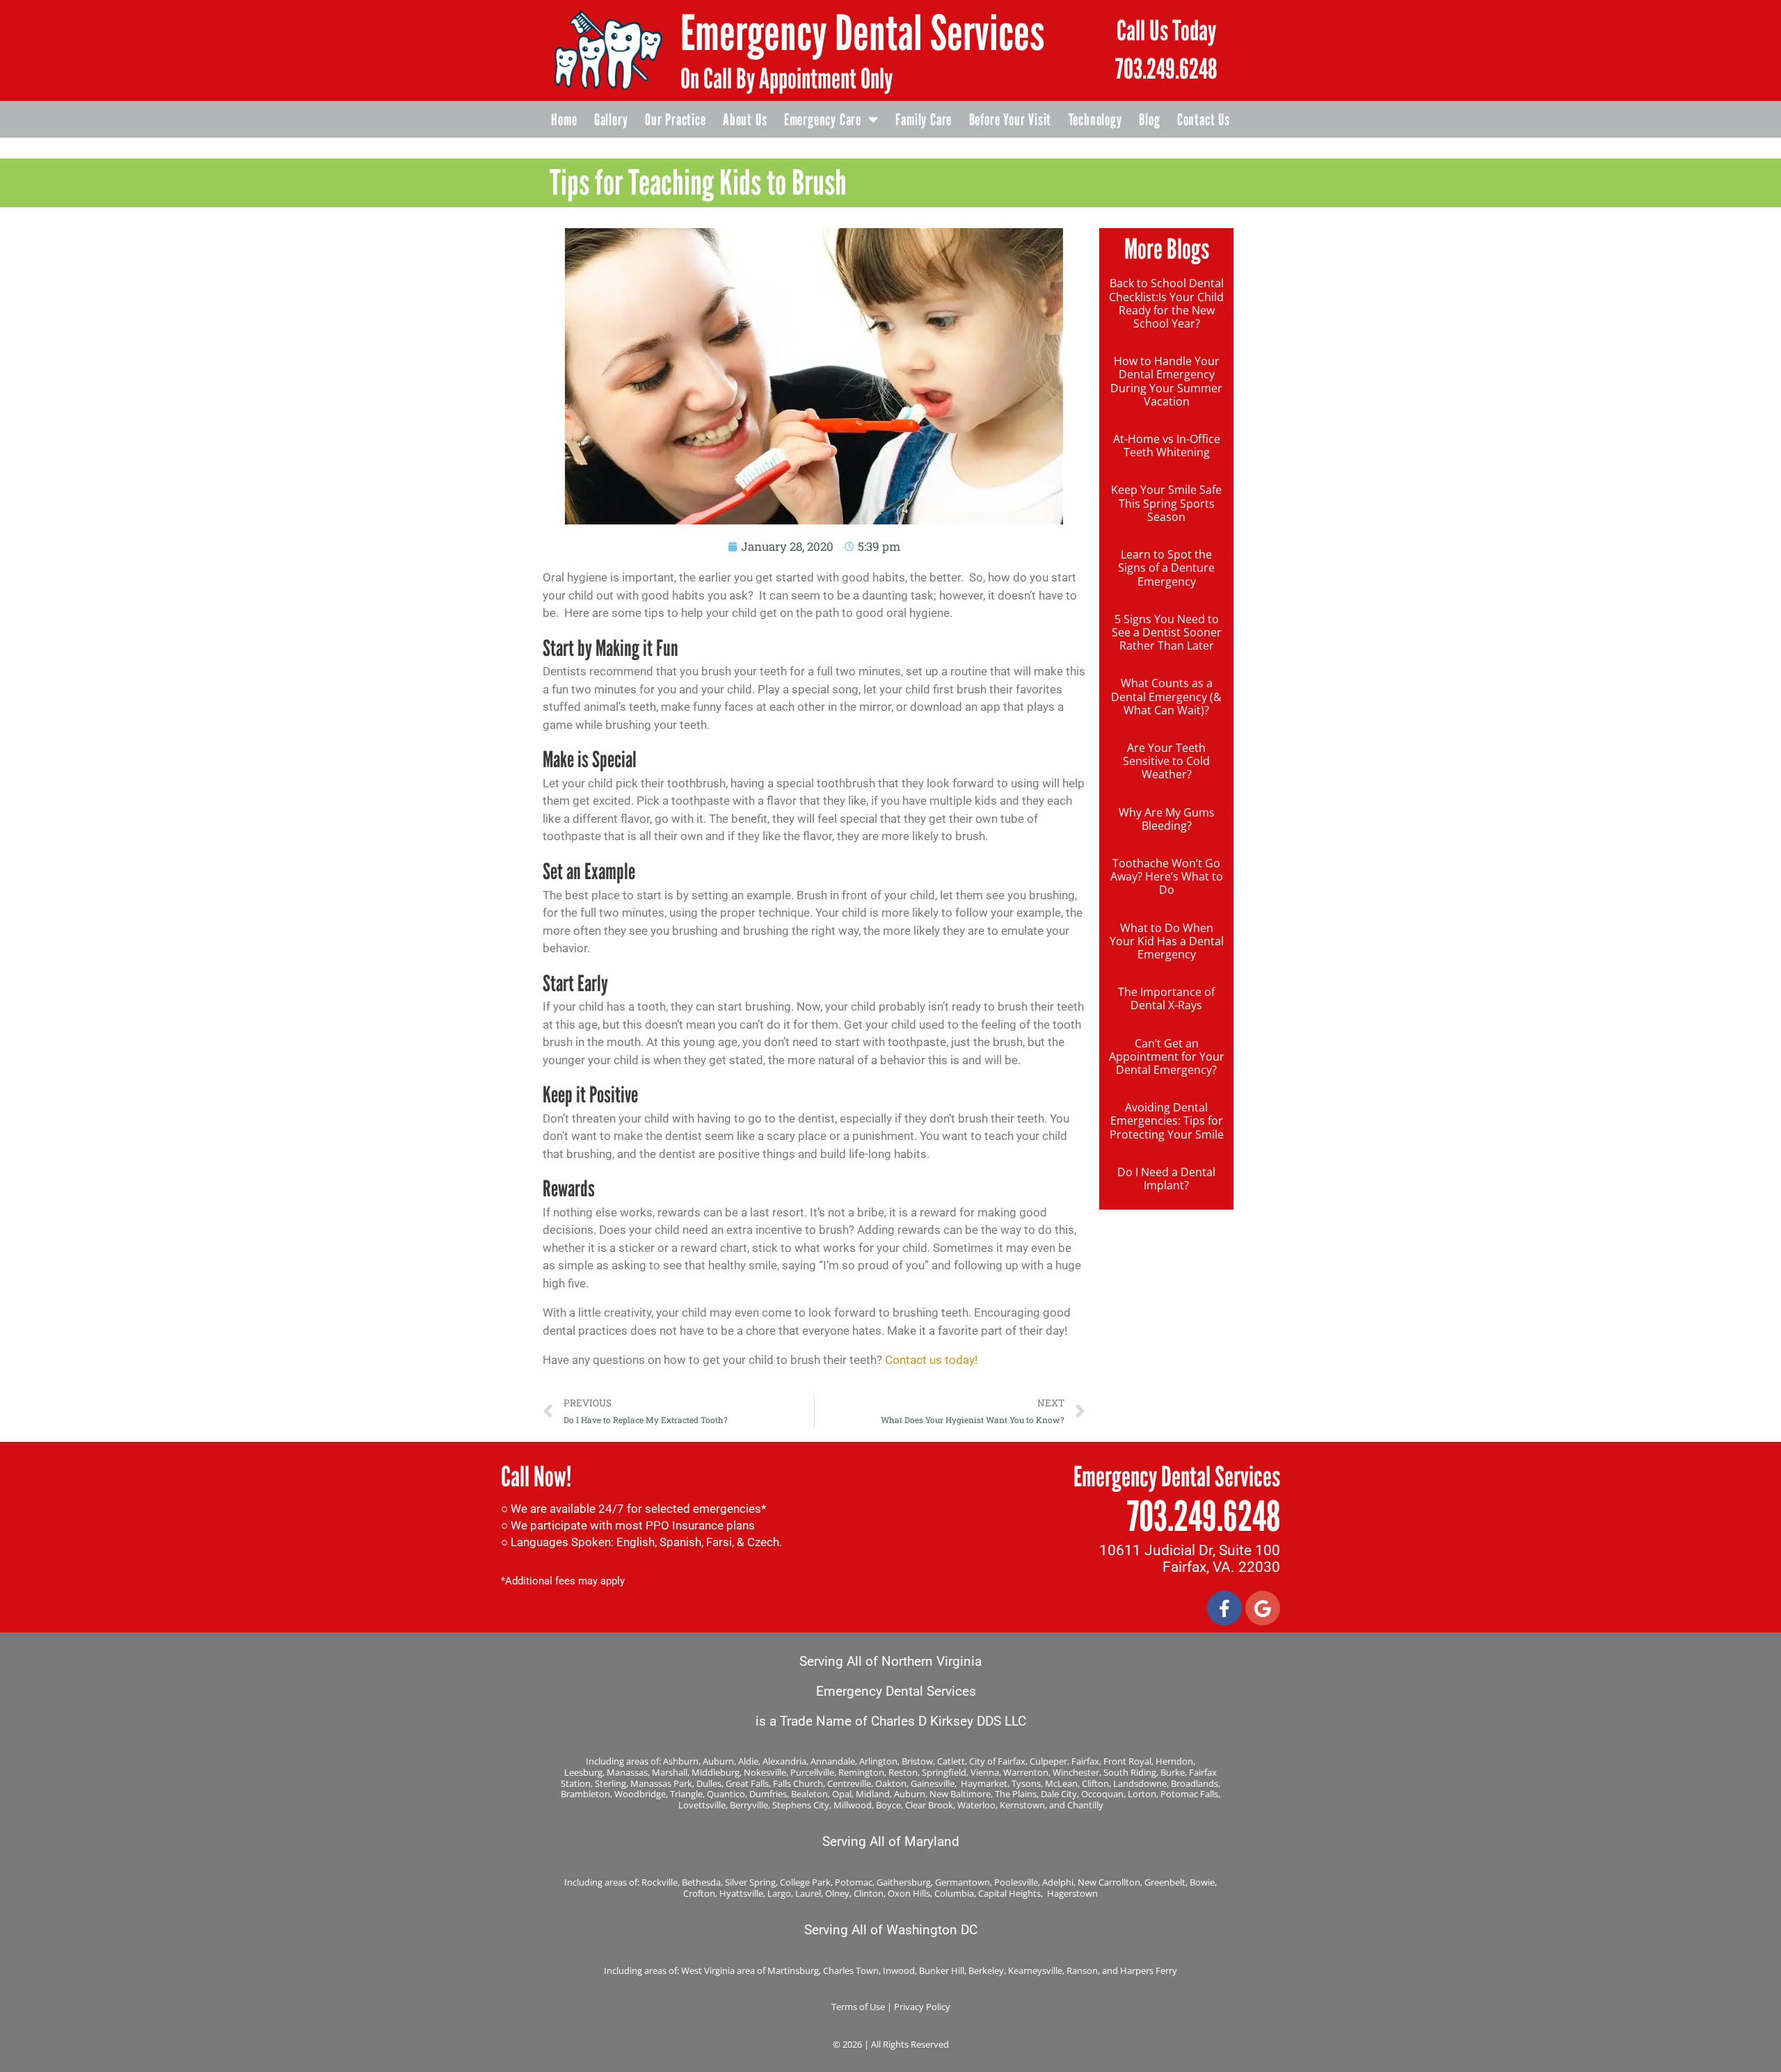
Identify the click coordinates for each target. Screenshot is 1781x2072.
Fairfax (1085, 1761)
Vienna (985, 1772)
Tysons (1026, 1783)
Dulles (709, 1783)
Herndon (1174, 1761)
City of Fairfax (997, 1761)
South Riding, (1132, 1772)
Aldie (748, 1761)
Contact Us (1204, 120)
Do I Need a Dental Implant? (1166, 1179)
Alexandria (784, 1761)
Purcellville (812, 1772)
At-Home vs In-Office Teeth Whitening (1167, 445)
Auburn (718, 1761)
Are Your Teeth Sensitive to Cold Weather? (1166, 761)
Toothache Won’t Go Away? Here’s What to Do (1167, 876)
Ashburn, (682, 1761)
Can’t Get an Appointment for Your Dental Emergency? (1167, 1057)
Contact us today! (931, 1360)
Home (564, 120)
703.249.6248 (1166, 69)
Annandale (833, 1761)
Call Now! (536, 1477)
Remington (861, 1772)
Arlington (878, 1761)
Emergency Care (823, 120)
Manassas (627, 1772)
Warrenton (1026, 1772)
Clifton (1095, 1783)
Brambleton (585, 1794)
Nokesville (765, 1772)
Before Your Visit (1011, 120)
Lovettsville (702, 1805)
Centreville (849, 1783)
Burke (1173, 1772)
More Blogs (1167, 249)
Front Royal (1127, 1761)
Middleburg (716, 1772)
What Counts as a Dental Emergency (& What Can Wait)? (1166, 696)
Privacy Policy (922, 2007)
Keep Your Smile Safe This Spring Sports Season (1166, 503)
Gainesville (933, 1783)
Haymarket (984, 1783)
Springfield (944, 1772)
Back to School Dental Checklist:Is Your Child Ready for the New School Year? (1166, 303)
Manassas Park (661, 1783)
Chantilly (1085, 1805)
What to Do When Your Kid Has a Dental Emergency (1167, 941)
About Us (745, 120)
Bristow (917, 1761)
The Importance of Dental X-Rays (1166, 998)
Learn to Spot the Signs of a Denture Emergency (1166, 568)
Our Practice (676, 120)
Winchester (1076, 1772)
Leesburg (583, 1772)
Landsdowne (1140, 1783)
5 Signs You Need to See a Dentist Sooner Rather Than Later (1167, 632)
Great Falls (747, 1783)
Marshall (670, 1772)
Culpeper (1048, 1761)
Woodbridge (640, 1794)
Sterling (610, 1783)
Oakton (891, 1783)
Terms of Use (858, 2007)
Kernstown (1022, 1805)
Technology (1095, 120)
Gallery (611, 120)
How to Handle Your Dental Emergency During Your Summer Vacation (1166, 381)
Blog (1149, 120)
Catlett (951, 1761)
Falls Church (798, 1783)
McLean (1061, 1783)
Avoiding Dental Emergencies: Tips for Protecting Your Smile (1167, 1121)
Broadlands (1195, 1783)
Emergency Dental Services (863, 33)
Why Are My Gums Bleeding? (1167, 819)
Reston (903, 1772)
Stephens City (801, 1805)
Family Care (924, 120)
